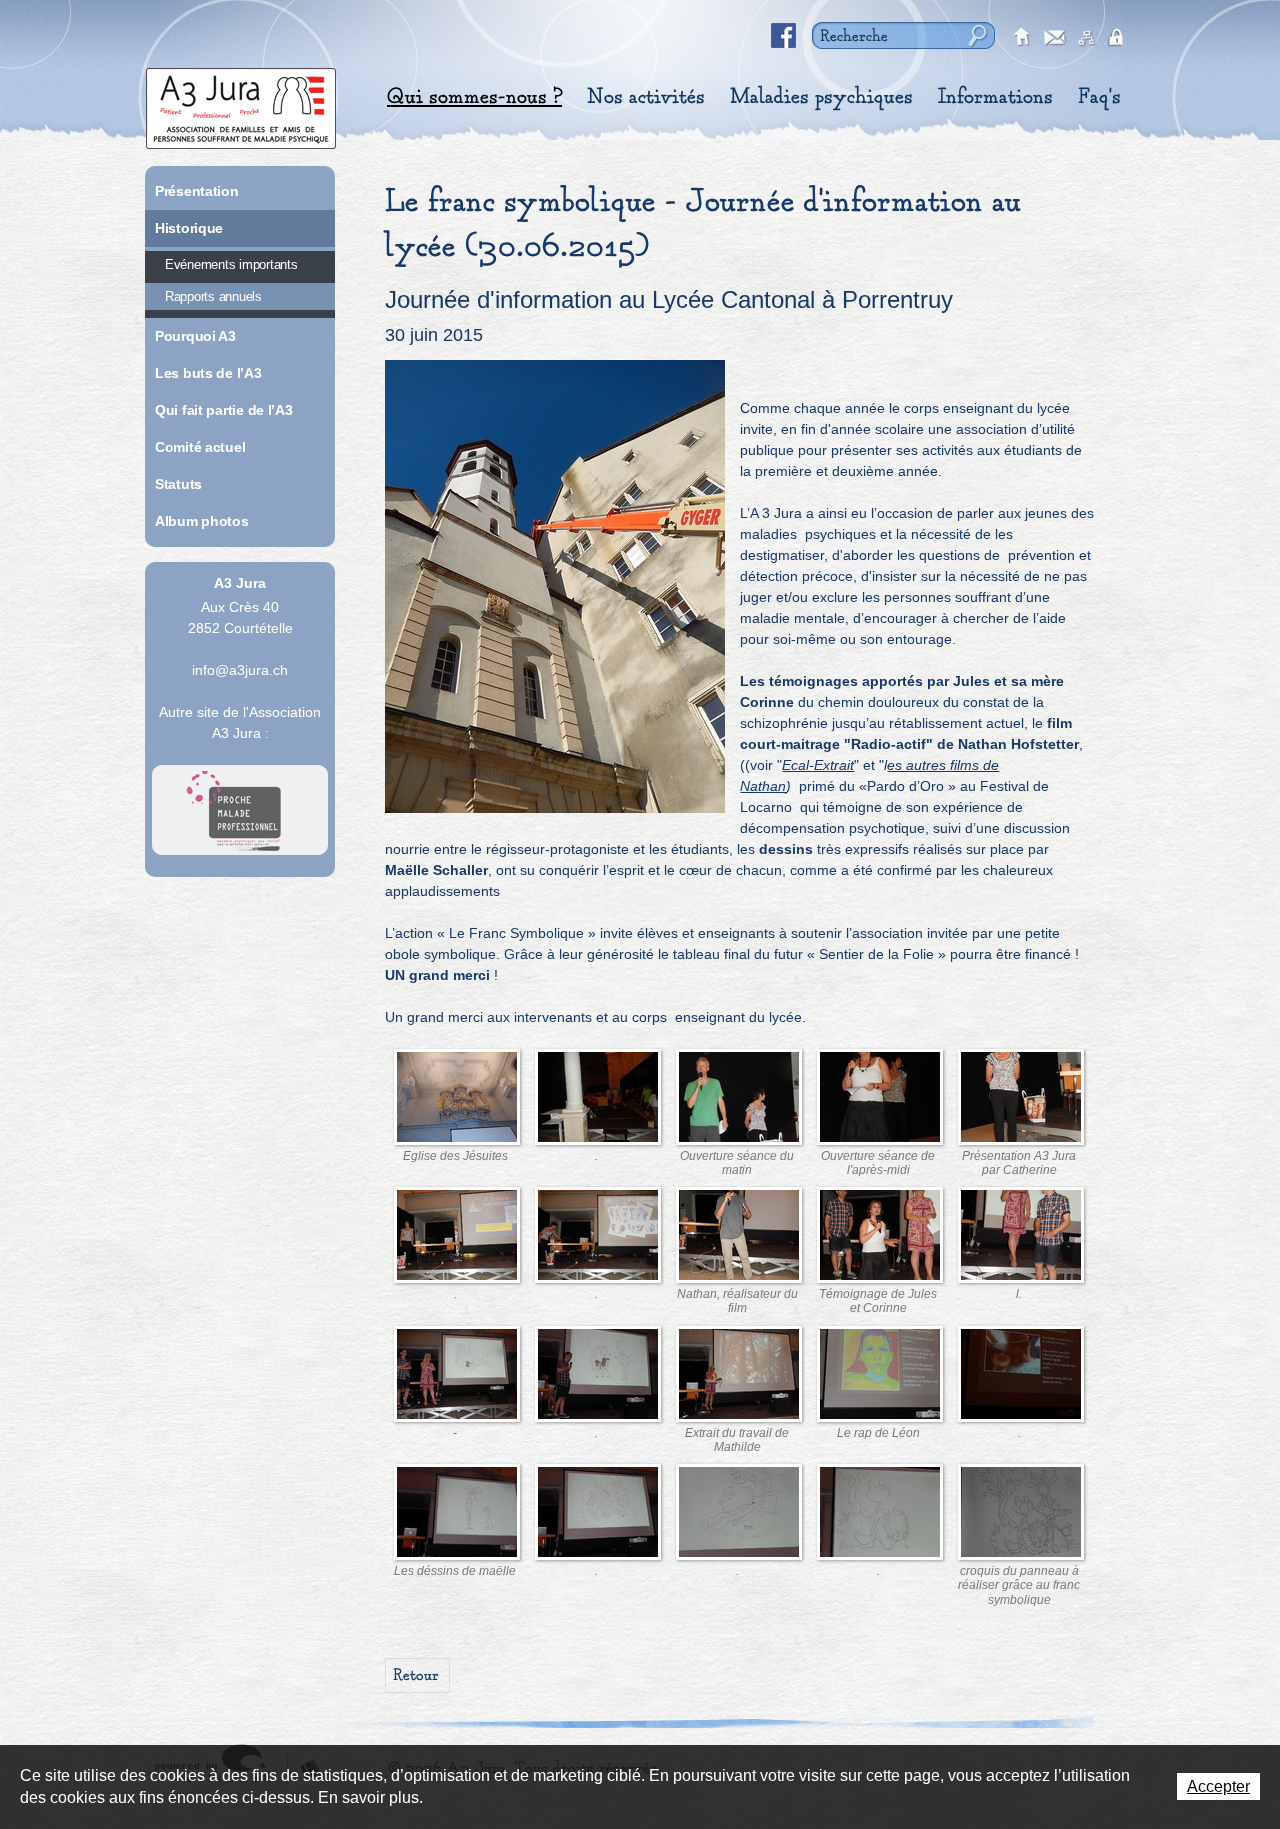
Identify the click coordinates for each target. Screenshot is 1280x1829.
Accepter (1218, 1786)
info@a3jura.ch (240, 670)
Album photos (202, 521)
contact (1055, 38)
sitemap (1087, 38)
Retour (416, 1675)
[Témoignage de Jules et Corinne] (880, 1237)
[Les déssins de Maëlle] (457, 1514)
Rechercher (975, 35)
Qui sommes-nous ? (474, 97)
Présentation (197, 191)
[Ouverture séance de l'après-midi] (880, 1099)
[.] (555, 586)
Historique (189, 228)
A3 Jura (241, 103)
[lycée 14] (457, 1099)
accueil (1023, 38)
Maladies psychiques (821, 97)
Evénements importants (231, 264)
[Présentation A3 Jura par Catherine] (1021, 1099)
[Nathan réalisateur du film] (739, 1237)
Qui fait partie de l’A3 (224, 410)
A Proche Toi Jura (240, 810)
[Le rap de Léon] (880, 1376)
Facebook (784, 36)
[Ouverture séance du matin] (739, 1099)
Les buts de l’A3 (208, 373)
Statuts (178, 484)
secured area (1119, 38)
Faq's (1099, 97)
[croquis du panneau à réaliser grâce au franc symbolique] (1021, 1514)
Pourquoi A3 (195, 336)
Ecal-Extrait (818, 765)
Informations (995, 97)
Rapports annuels (213, 296)
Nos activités (646, 97)
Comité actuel (200, 447)
